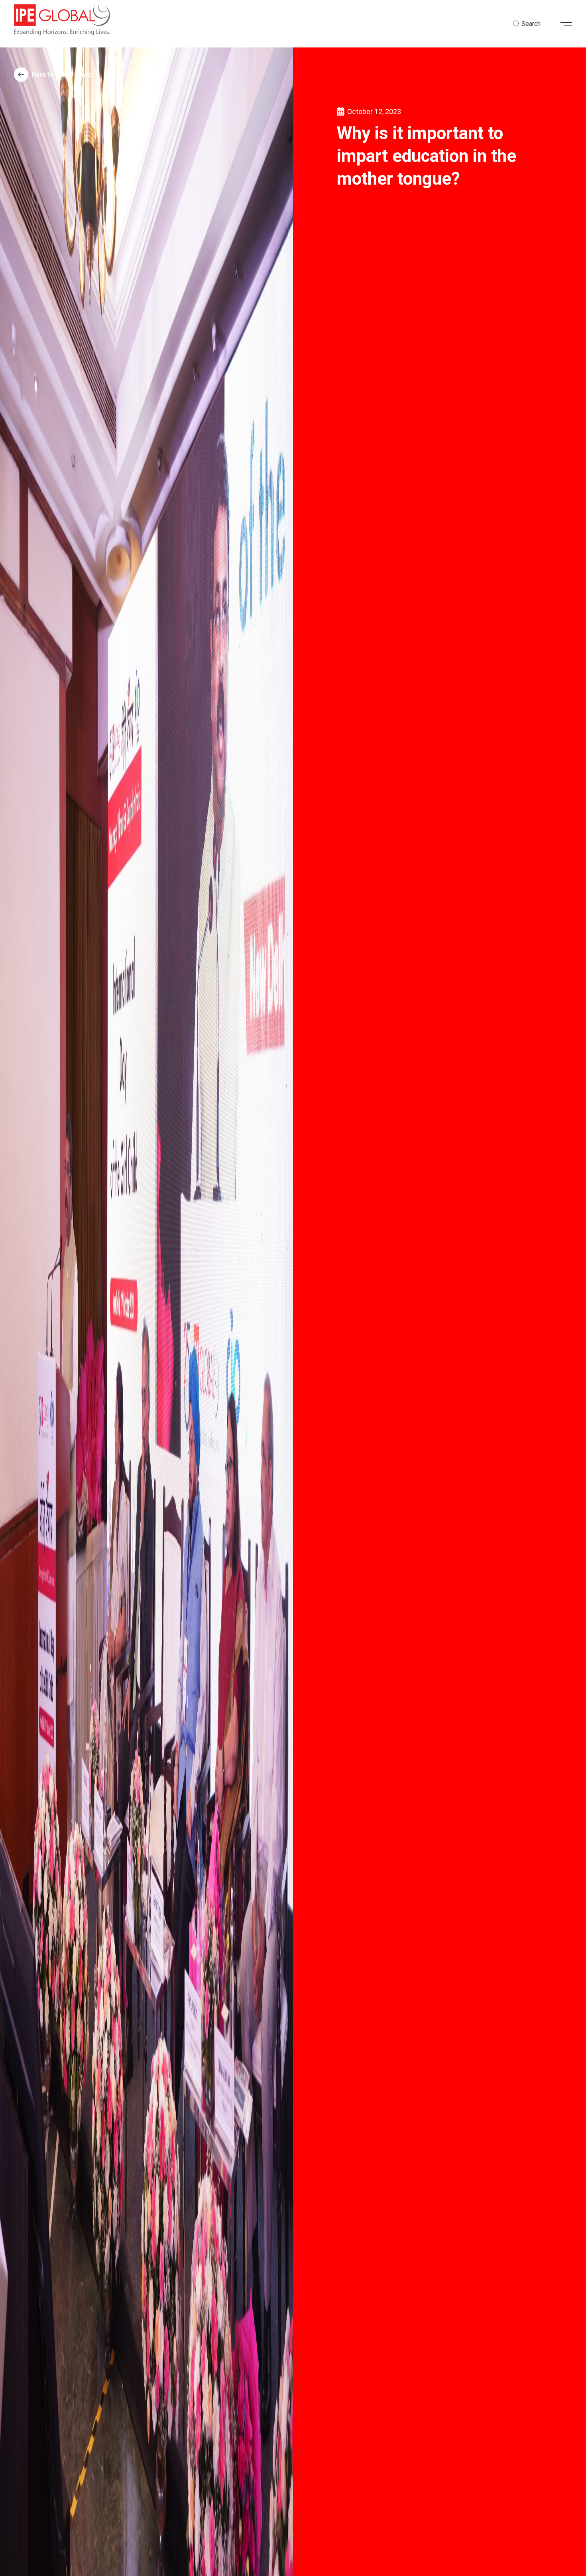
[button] (569, 24)
